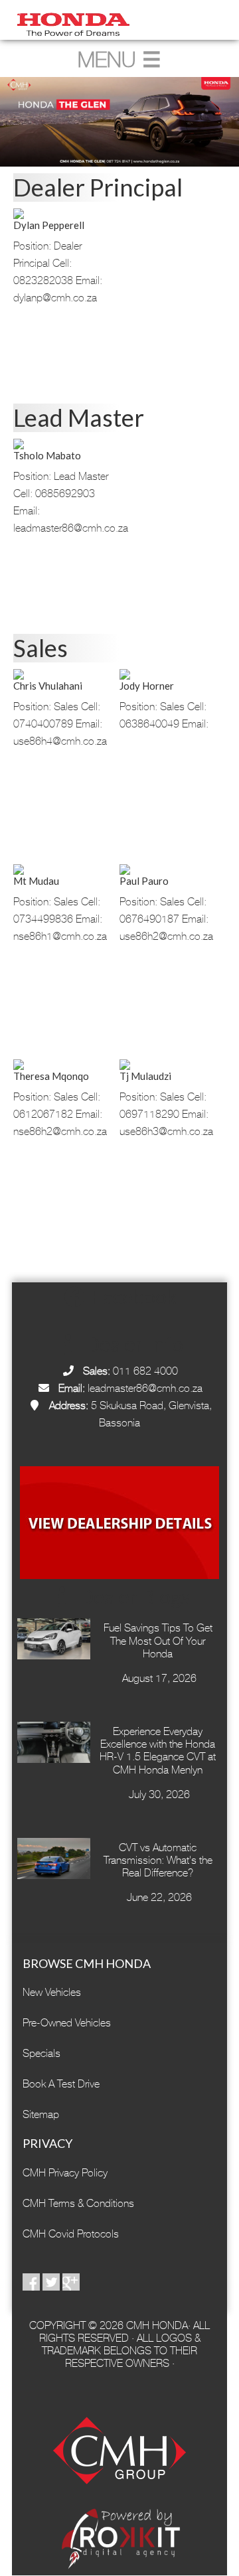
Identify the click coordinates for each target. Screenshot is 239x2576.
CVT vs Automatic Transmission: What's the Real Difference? (158, 1860)
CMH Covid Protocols (71, 2234)
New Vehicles (52, 1992)
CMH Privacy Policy (65, 2173)
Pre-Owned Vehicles (67, 2023)
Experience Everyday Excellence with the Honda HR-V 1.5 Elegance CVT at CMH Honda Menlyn (158, 1751)
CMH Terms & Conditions (78, 2203)
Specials (41, 2053)
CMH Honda (119, 20)
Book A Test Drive (61, 2084)
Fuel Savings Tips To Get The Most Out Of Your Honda (158, 1640)
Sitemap (41, 2114)
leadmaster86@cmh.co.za (145, 1388)
